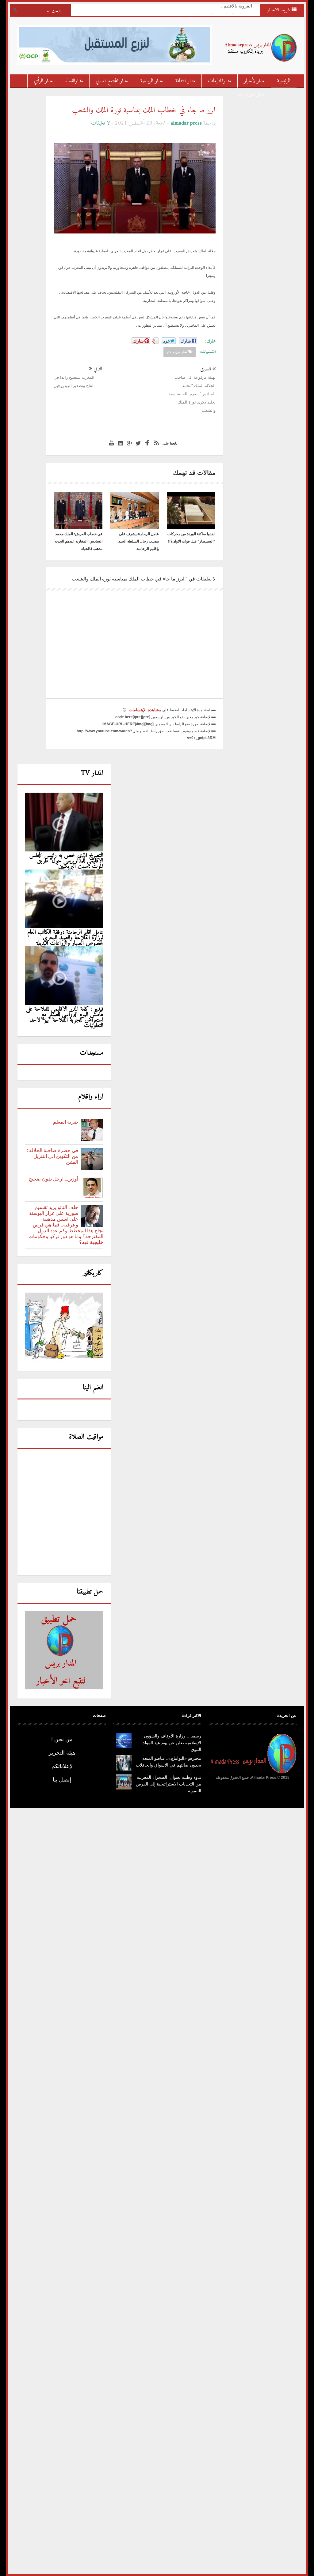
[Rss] (155, 443)
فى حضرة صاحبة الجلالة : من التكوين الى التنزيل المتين (52, 1156)
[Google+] (128, 443)
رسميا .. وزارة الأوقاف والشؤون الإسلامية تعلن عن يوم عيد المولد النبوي (172, 1743)
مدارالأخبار (254, 81)
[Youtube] (111, 443)
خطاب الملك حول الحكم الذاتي (218, 8)
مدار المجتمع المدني (112, 81)
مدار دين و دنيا (251, 94)
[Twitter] (137, 443)
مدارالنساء (74, 81)
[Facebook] (146, 443)
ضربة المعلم (66, 1122)
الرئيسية (284, 81)
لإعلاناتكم (62, 1766)
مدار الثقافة (185, 81)
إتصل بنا (62, 1780)
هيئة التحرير (62, 1753)
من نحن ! (62, 1739)
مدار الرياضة (152, 81)
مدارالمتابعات (220, 81)
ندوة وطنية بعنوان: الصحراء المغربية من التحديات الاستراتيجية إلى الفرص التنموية (168, 1784)
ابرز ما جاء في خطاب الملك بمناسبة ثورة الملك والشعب (144, 110)
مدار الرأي (43, 81)
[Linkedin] (120, 443)
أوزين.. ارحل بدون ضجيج (54, 1179)
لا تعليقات (100, 123)
